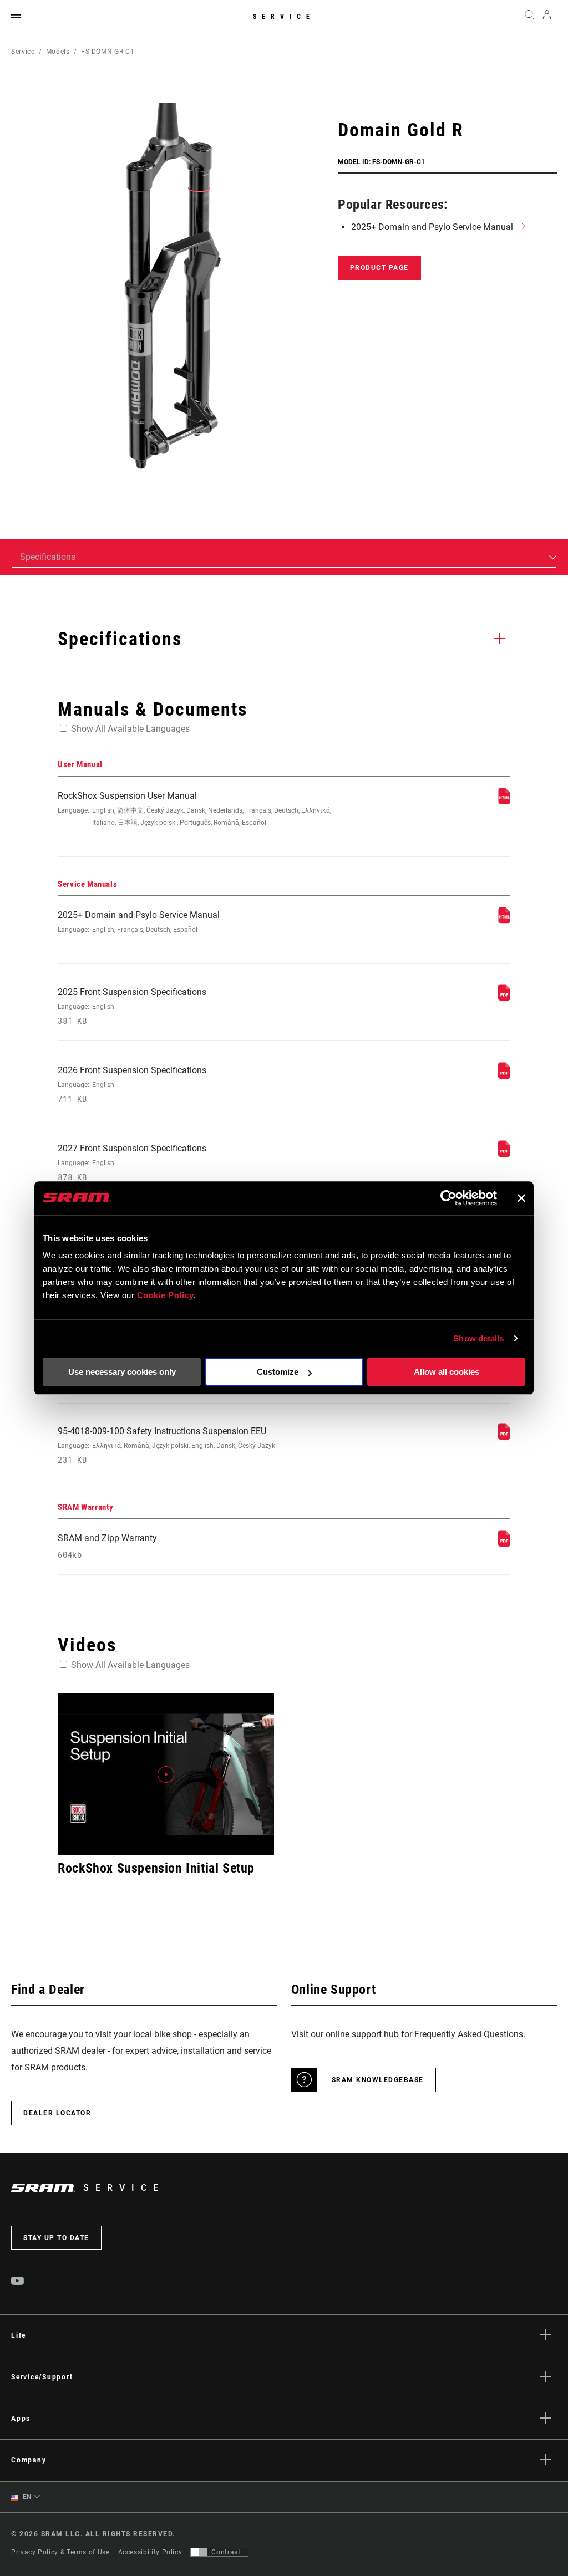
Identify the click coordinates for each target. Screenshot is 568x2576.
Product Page (379, 268)
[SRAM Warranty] (504, 1544)
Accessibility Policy (150, 2552)
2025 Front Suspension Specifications (132, 1006)
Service (284, 17)
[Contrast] (199, 2552)
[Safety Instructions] (504, 1437)
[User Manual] (504, 801)
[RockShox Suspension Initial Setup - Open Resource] (166, 1774)
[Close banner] (521, 1198)
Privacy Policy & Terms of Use (60, 2552)
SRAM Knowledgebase (378, 2080)
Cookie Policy (166, 1295)
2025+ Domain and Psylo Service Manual (432, 227)
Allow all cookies (447, 1372)
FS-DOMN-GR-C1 (108, 52)
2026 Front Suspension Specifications (132, 1085)
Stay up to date (56, 2238)
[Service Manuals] (504, 920)
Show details (478, 1338)
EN (26, 2497)
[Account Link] (547, 17)
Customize (278, 1372)
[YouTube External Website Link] (18, 2282)
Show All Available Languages (130, 729)
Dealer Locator (57, 2113)
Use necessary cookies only (122, 1372)
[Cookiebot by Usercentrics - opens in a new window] (448, 1198)
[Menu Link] (16, 17)
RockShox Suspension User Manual (194, 808)
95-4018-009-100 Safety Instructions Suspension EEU (166, 1445)
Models (58, 52)
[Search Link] (529, 17)
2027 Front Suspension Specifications (132, 1163)
